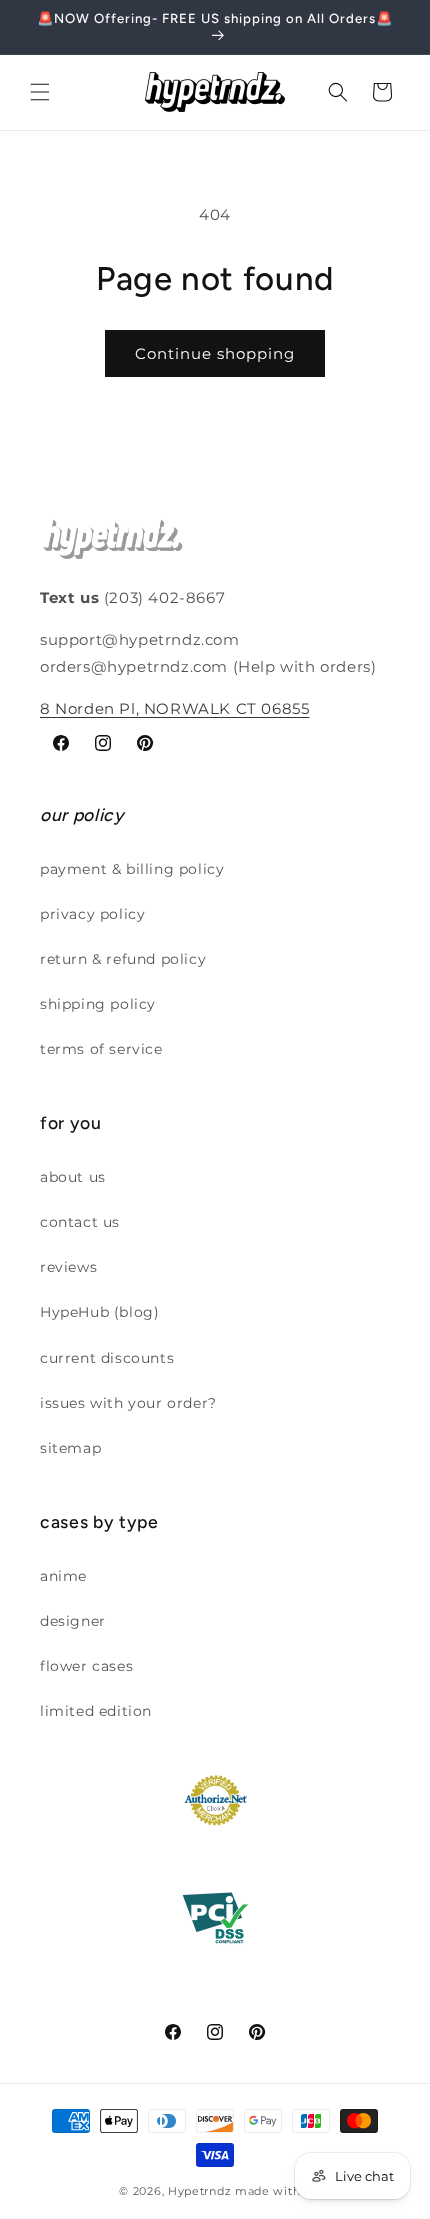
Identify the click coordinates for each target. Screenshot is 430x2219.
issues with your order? (128, 1403)
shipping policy (98, 1004)
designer (73, 1621)
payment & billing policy (132, 869)
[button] (40, 92)
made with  (273, 2191)
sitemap (70, 1448)
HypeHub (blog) (99, 1312)
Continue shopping (215, 353)
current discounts (107, 1358)
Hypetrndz (199, 2191)
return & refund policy (123, 959)
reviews (68, 1267)
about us (73, 1177)
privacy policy (92, 914)
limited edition (96, 1711)
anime (63, 1576)
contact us (80, 1222)
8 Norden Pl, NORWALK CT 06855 (174, 708)
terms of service (101, 1049)
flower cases (86, 1666)
